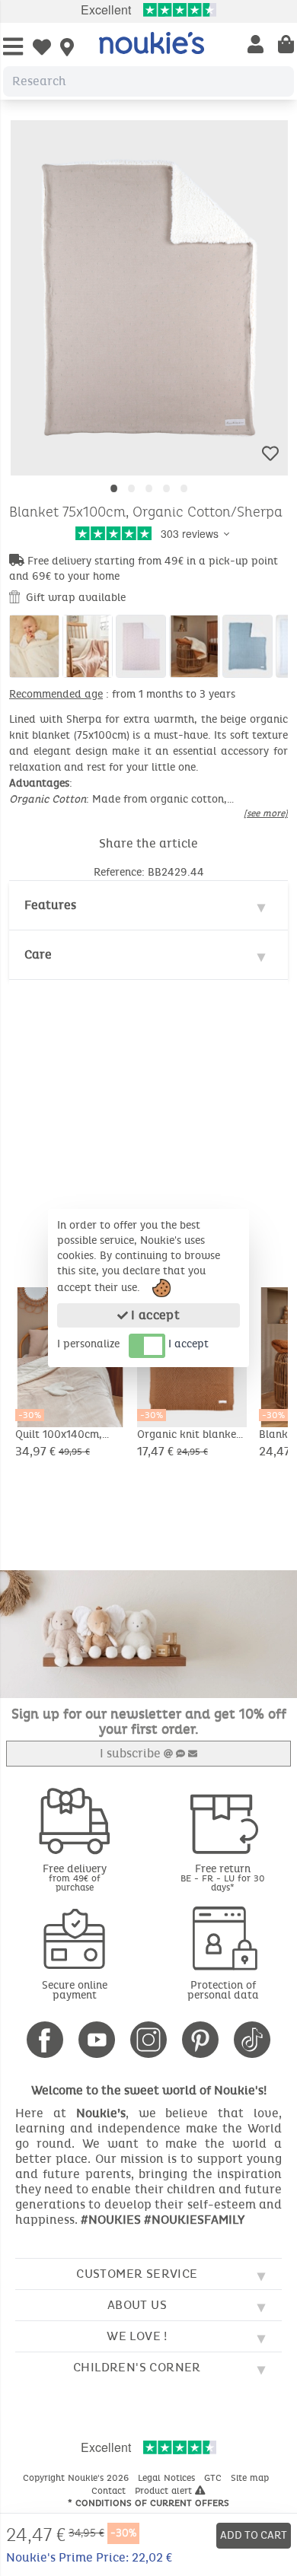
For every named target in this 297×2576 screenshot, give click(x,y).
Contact (110, 2491)
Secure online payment (75, 1990)
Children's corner (137, 2367)
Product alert (165, 2491)
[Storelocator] (67, 49)
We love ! (137, 2336)
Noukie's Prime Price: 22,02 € (89, 2557)
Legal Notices (168, 2478)
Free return (223, 1877)
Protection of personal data (223, 1990)
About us (137, 2305)
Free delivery (75, 1877)
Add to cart (254, 2535)
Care (38, 954)
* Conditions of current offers (148, 2503)
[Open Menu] (13, 48)
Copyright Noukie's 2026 (77, 2478)
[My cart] (286, 46)
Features (50, 905)
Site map (251, 2478)
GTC (214, 2478)
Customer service (137, 2274)
